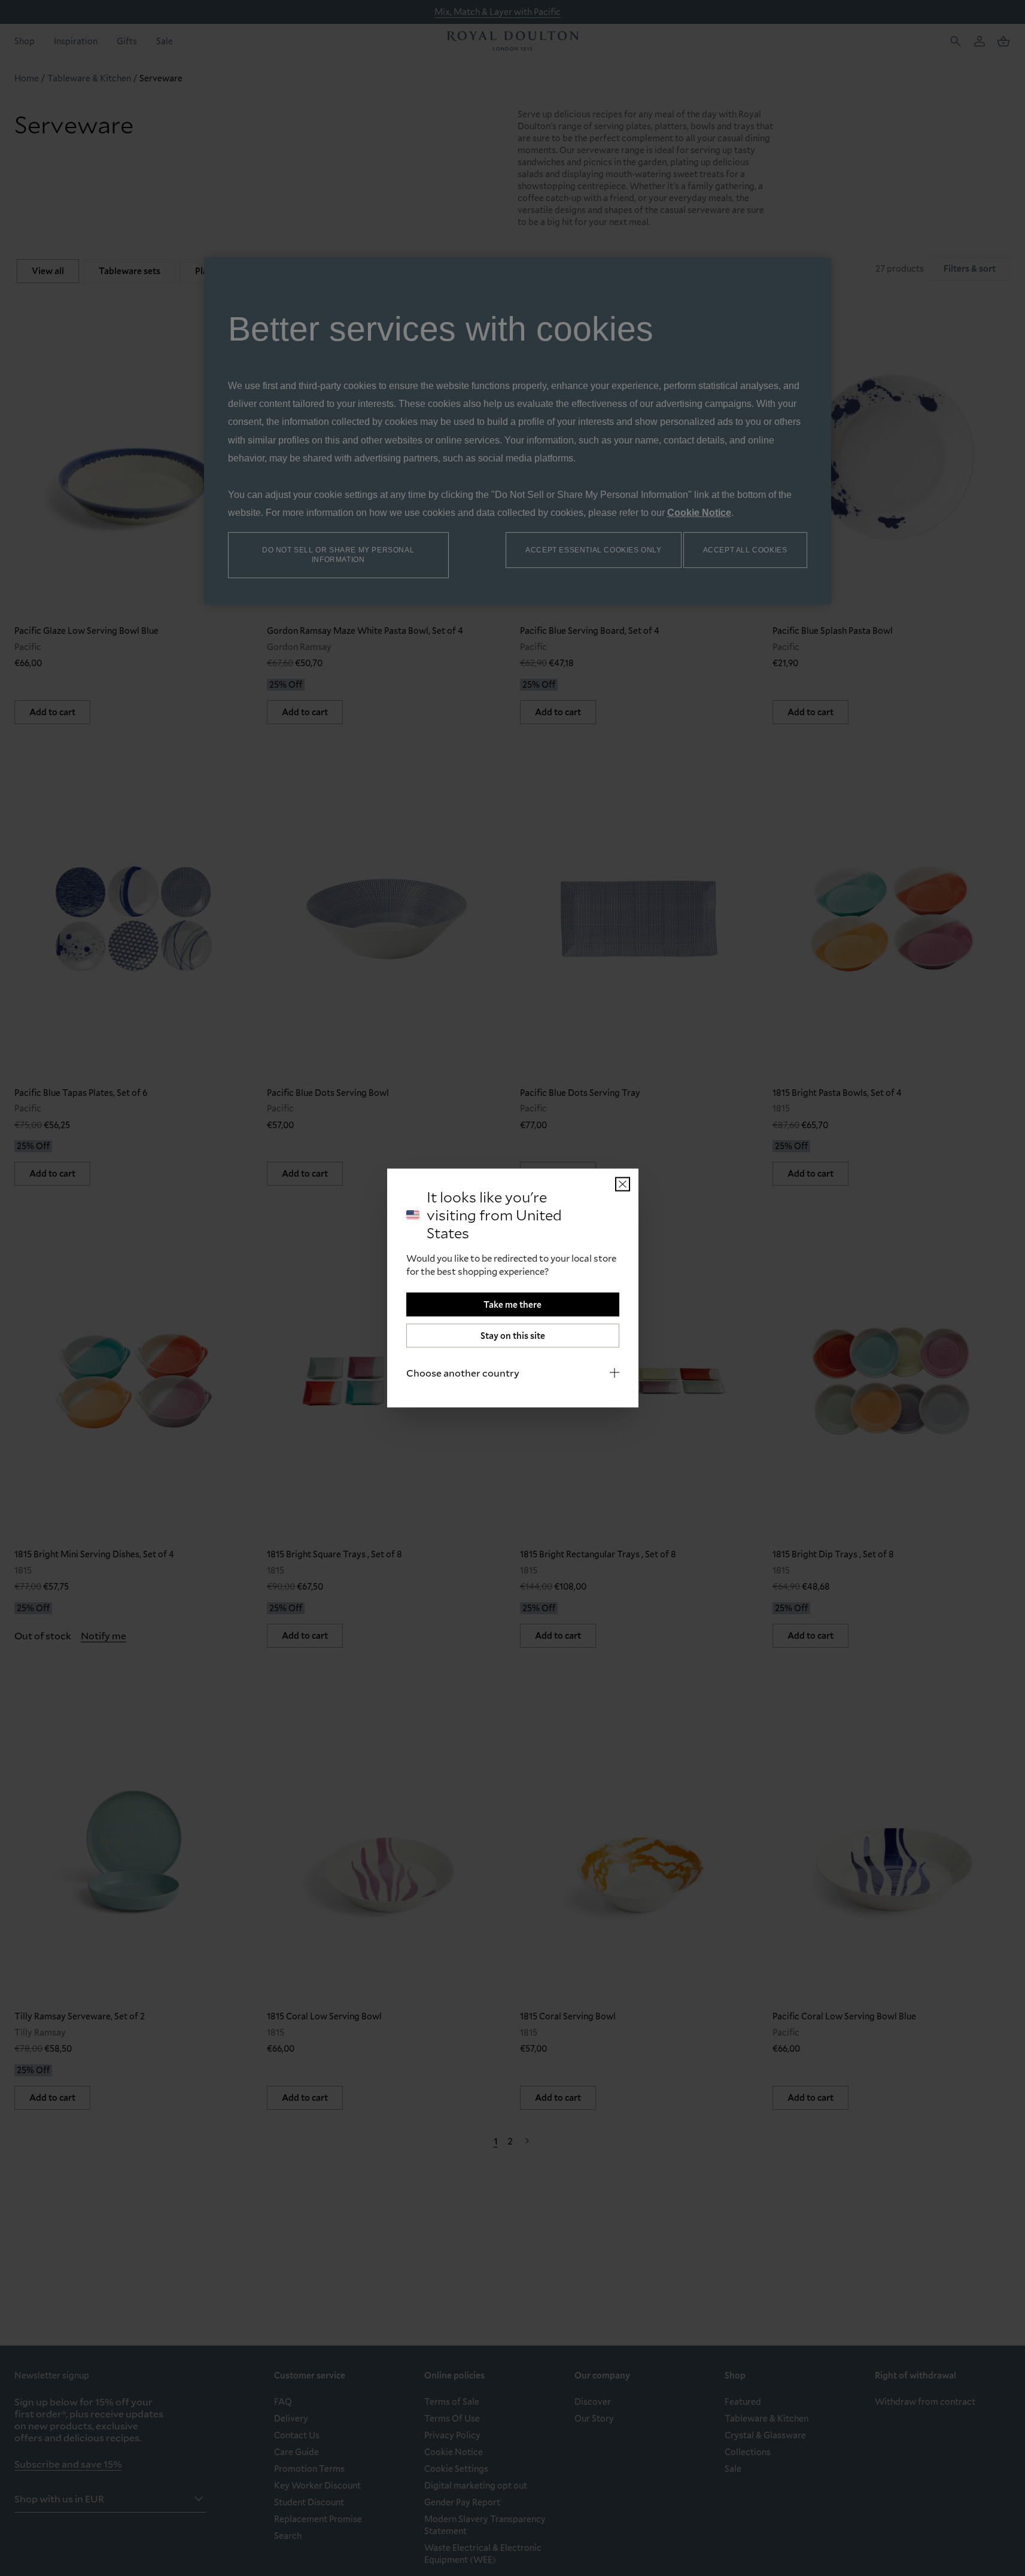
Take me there (512, 1304)
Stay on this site (513, 1336)
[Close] (623, 1184)
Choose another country (463, 1373)
